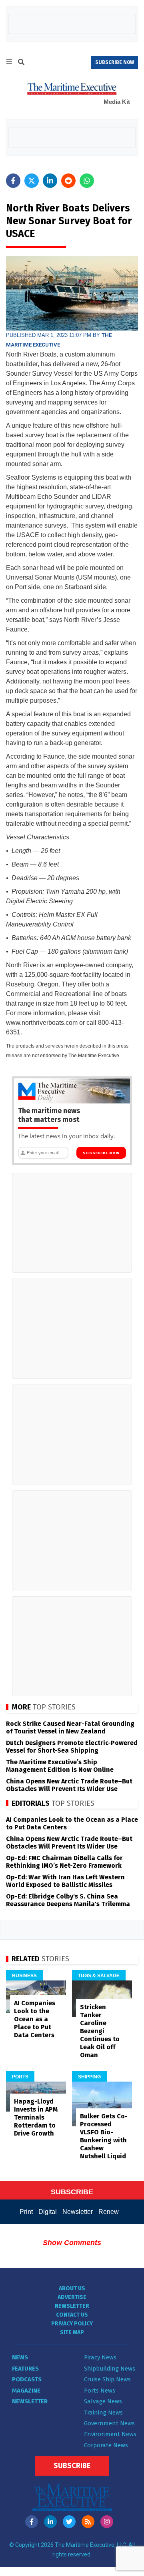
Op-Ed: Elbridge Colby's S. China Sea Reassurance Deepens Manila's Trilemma (68, 1900)
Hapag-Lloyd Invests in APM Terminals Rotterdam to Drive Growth (36, 2117)
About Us (72, 2288)
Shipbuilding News (110, 2369)
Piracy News (100, 2357)
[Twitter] (69, 2522)
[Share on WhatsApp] (87, 181)
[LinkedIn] (50, 2522)
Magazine (26, 2391)
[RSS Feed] (88, 2522)
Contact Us (72, 2315)
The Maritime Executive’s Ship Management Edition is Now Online (60, 1766)
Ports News (100, 2391)
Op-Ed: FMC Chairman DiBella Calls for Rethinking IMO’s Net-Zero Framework (64, 1862)
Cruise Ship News (107, 2379)
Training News (103, 2413)
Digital (48, 2212)
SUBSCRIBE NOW (115, 62)
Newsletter (78, 2212)
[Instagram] (107, 2522)
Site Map (72, 2332)
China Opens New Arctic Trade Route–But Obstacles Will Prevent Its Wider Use (69, 1785)
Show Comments (72, 2243)
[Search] (21, 63)
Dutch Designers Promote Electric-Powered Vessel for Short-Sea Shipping (72, 1747)
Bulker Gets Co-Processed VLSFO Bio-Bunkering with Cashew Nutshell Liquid (104, 2136)
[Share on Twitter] (32, 181)
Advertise (72, 2297)
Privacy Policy (72, 2324)
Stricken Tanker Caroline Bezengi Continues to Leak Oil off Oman (100, 2031)
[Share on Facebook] (13, 181)
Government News (109, 2423)
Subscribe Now (101, 1153)
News (20, 2357)
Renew (109, 2212)
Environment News (110, 2434)
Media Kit (117, 102)
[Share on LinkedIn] (50, 181)
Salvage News (103, 2401)
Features (25, 2369)
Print (26, 2212)
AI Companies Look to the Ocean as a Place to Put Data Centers (35, 2019)
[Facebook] (32, 2522)
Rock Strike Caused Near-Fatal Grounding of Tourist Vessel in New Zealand (70, 1727)
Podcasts (27, 2379)
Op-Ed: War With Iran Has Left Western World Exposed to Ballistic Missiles (65, 1881)
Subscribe (72, 2466)
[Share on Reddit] (68, 181)
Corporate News (106, 2445)
